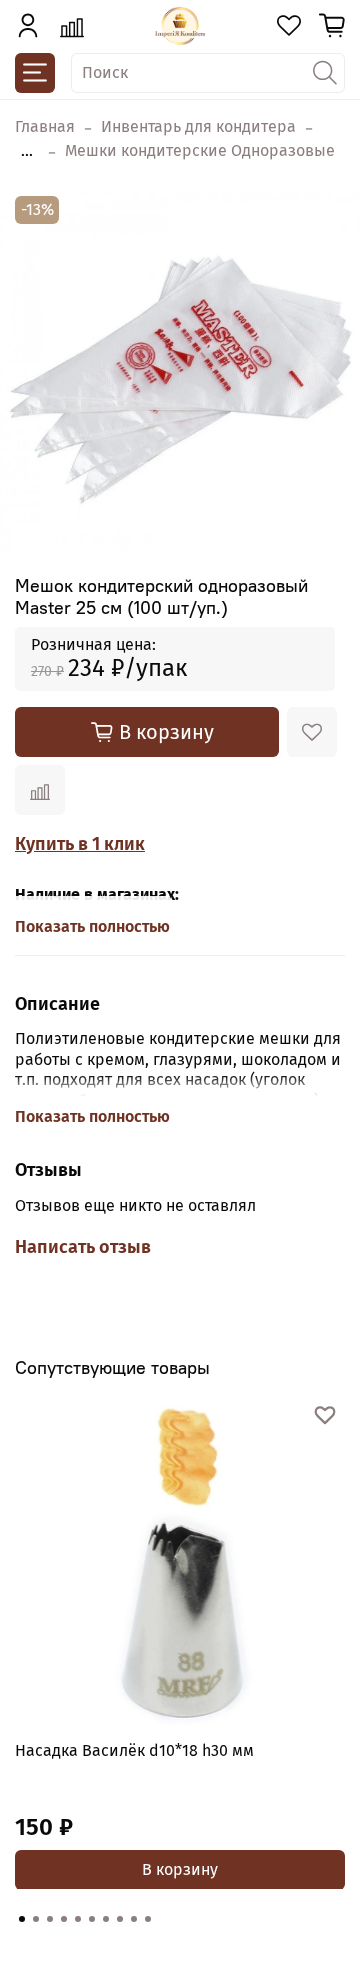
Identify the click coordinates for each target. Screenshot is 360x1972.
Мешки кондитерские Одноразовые (200, 150)
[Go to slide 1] (22, 1919)
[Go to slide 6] (92, 1919)
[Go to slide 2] (36, 1919)
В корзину (180, 1868)
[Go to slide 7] (106, 1919)
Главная (45, 126)
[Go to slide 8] (120, 1919)
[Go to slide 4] (64, 1919)
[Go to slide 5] (78, 1919)
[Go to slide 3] (50, 1919)
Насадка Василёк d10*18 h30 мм (134, 1750)
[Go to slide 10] (148, 1919)
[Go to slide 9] (134, 1919)
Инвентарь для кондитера (198, 126)
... (27, 151)
